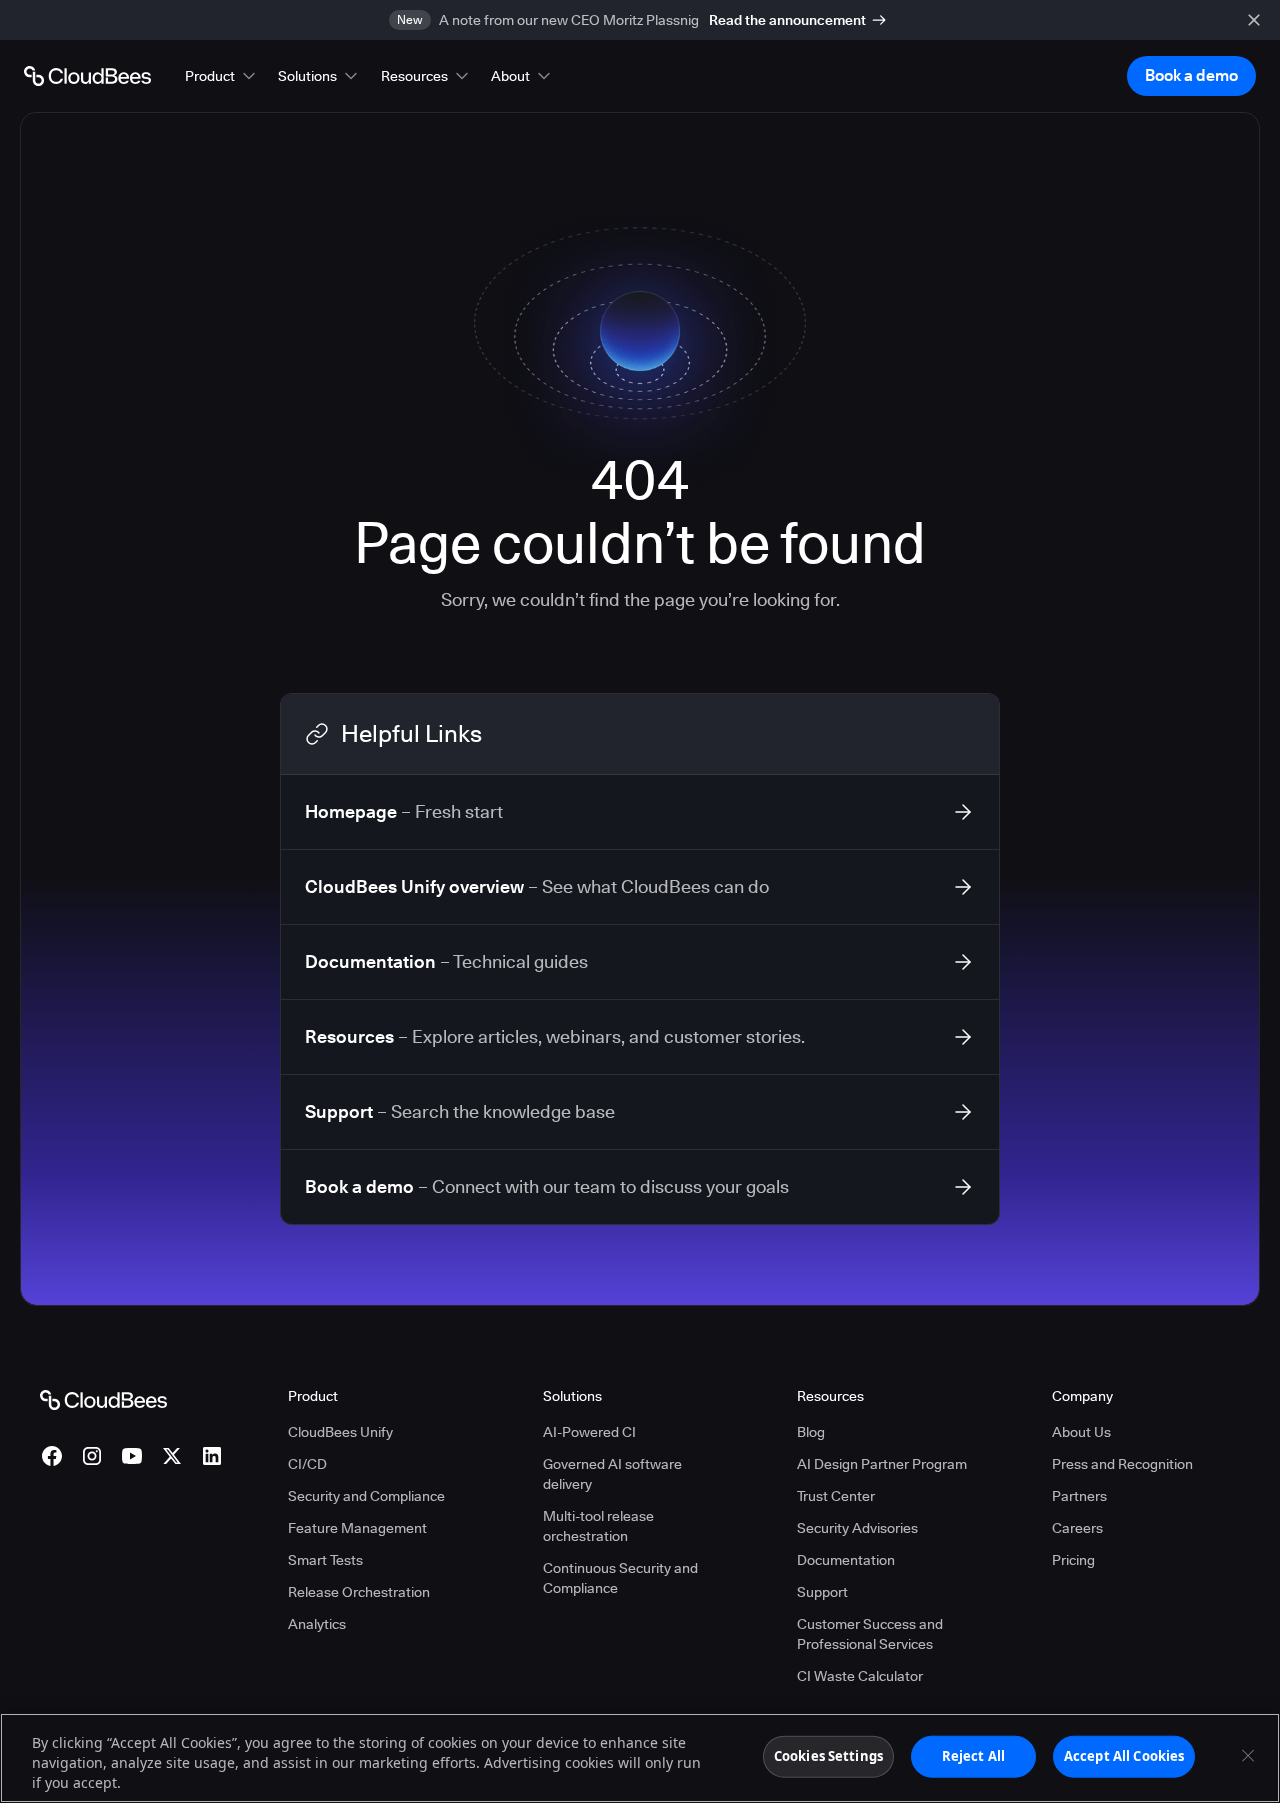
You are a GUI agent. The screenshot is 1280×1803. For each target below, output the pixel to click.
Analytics (317, 1624)
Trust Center (836, 1496)
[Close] (1248, 1756)
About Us (1081, 1432)
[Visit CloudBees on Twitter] (172, 1456)
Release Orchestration (359, 1592)
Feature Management (357, 1528)
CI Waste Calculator (860, 1676)
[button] (222, 76)
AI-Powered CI (589, 1432)
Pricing (1073, 1560)
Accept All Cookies (1124, 1756)
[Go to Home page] (87, 76)
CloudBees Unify (340, 1432)
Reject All (973, 1756)
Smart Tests (325, 1560)
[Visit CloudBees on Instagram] (92, 1456)
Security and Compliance (366, 1496)
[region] (640, 1758)
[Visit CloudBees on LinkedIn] (212, 1456)
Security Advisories (857, 1528)
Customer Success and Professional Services (870, 1634)
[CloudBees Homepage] (103, 1399)
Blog (811, 1432)
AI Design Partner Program (882, 1464)
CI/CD (307, 1464)
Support (822, 1592)
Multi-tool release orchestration (598, 1526)
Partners (1079, 1496)
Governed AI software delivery (612, 1474)
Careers (1077, 1528)
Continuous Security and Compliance (620, 1578)
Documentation (846, 1560)
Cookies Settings (828, 1756)
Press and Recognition (1122, 1464)
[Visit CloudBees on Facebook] (52, 1456)
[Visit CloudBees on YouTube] (132, 1456)
